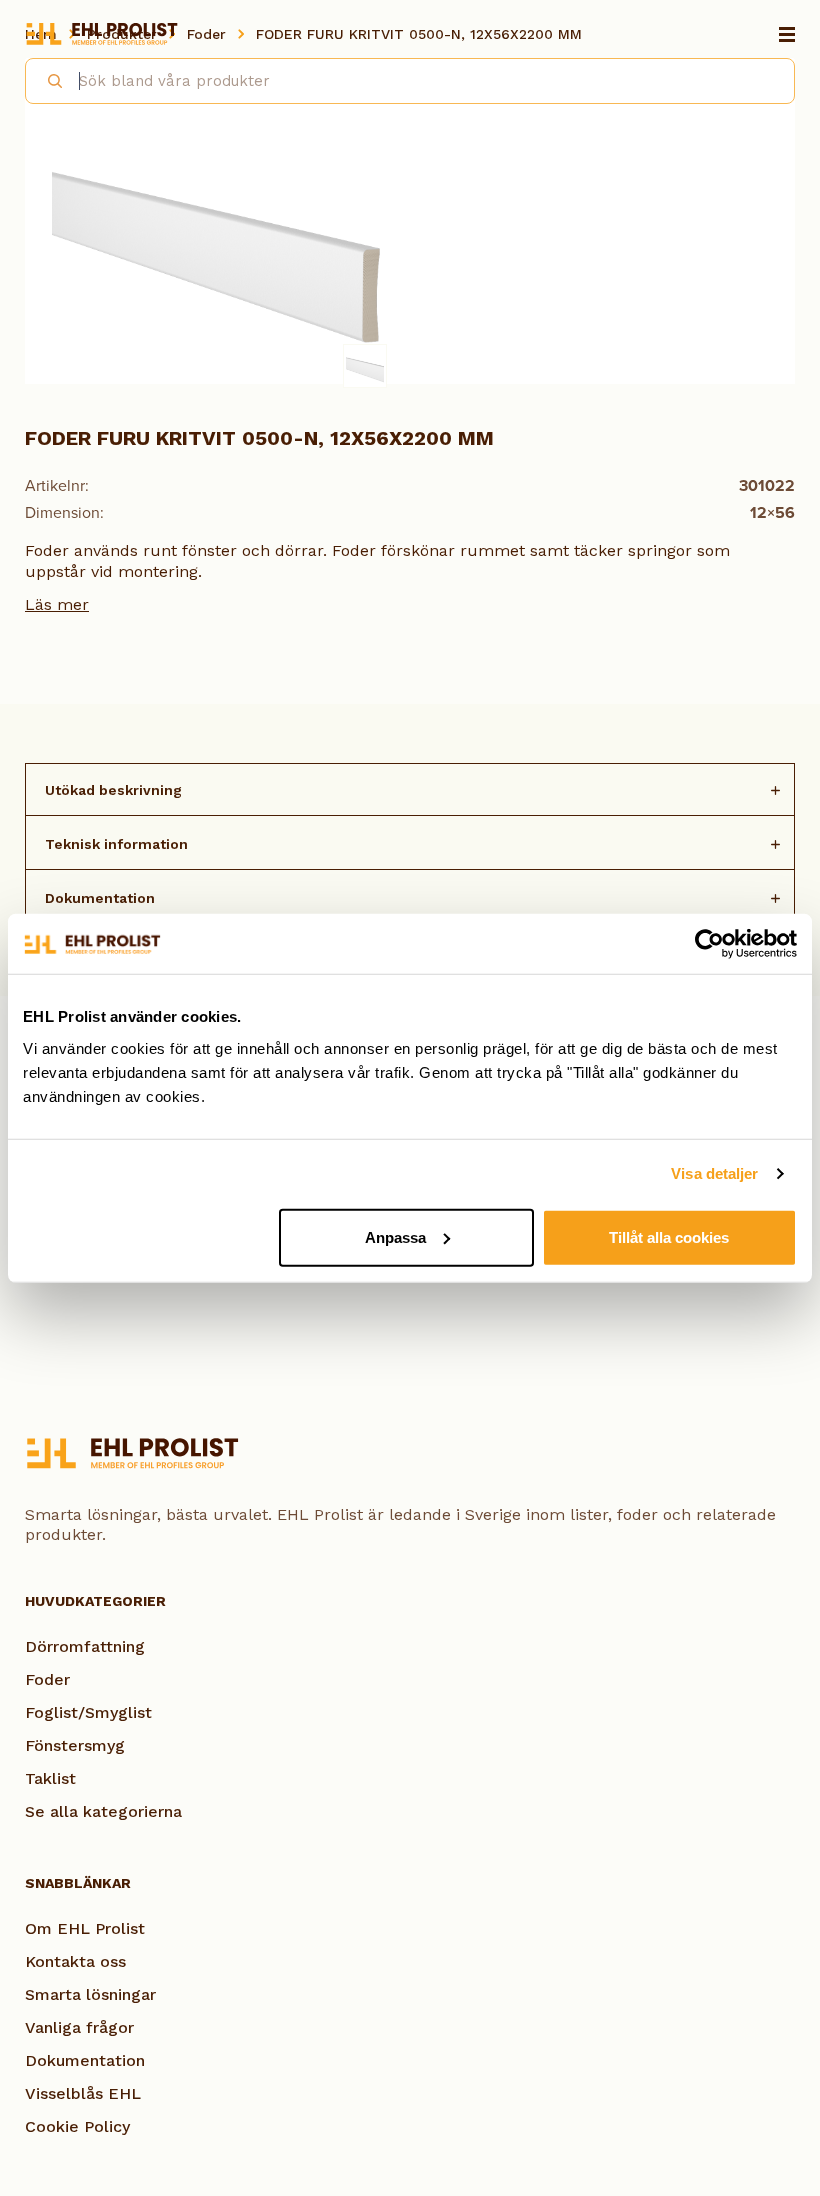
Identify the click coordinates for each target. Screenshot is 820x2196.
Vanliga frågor (79, 2027)
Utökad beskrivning (113, 790)
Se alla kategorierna (103, 1811)
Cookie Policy (77, 2126)
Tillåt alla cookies (669, 1236)
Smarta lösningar (90, 1994)
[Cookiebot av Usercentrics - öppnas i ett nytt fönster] (709, 944)
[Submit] (46, 78)
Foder (47, 1679)
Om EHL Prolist (85, 1928)
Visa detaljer (714, 1173)
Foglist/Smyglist (88, 1712)
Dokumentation (100, 898)
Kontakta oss (75, 1961)
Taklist (50, 1778)
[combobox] (410, 81)
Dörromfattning (85, 1646)
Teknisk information (116, 844)
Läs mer (57, 604)
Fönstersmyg (75, 1745)
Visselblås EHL (83, 2093)
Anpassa (395, 1236)
